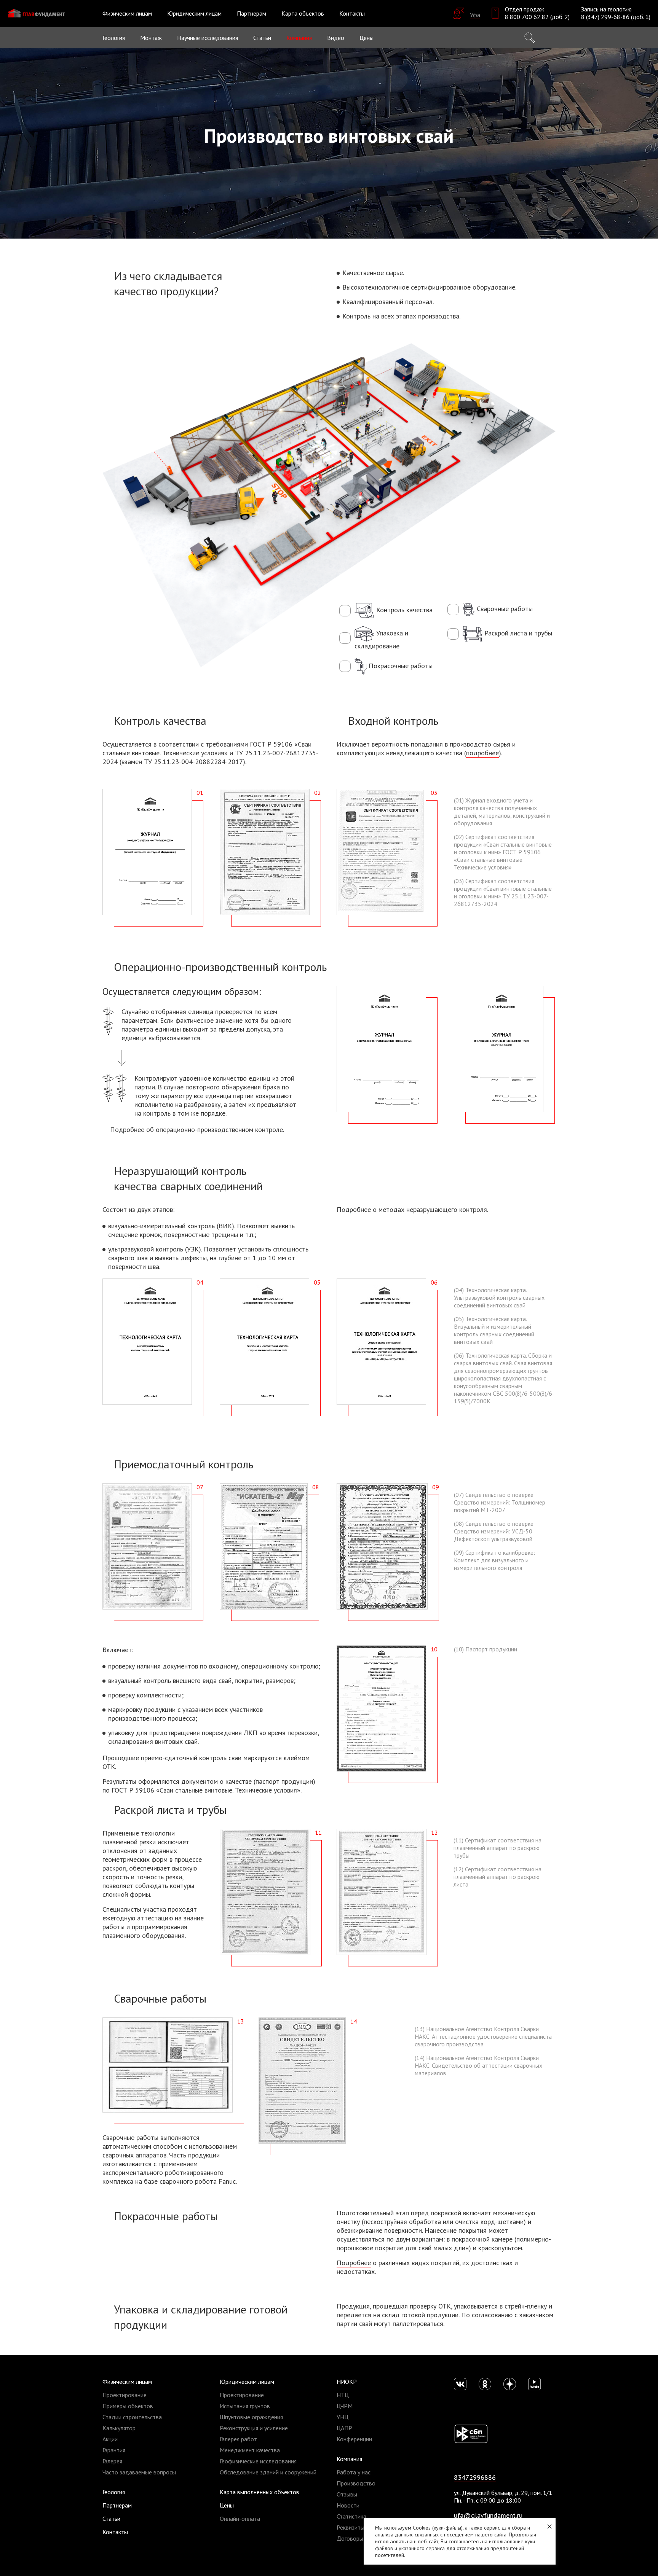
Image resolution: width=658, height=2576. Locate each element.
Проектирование (125, 2395)
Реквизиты (351, 2527)
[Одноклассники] (485, 2384)
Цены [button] (367, 38)
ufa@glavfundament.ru (488, 2515)
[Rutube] (534, 2384)
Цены (227, 2505)
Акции (110, 2439)
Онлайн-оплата (240, 2519)
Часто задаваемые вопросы (139, 2472)
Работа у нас (354, 2472)
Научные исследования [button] (208, 38)
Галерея (112, 2461)
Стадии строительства (132, 2417)
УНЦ (343, 2417)
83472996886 (475, 2477)
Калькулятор (119, 2428)
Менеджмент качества (250, 2450)
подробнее (482, 753)
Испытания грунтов (245, 2406)
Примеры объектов (128, 2406)
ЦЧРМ (345, 2406)
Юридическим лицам (247, 2382)
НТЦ (343, 2395)
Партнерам (252, 13)
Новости (348, 2505)
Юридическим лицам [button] (194, 13)
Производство (356, 2483)
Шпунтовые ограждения (251, 2417)
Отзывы (347, 2494)
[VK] (460, 2384)
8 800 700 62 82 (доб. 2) (537, 17)
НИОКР (347, 2382)
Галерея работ (238, 2439)
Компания (349, 2459)
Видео (336, 38)
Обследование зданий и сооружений (268, 2472)
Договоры (350, 2538)
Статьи (262, 38)
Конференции (354, 2439)
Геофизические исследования (258, 2461)
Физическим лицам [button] (127, 13)
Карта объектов (303, 13)
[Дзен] (510, 2384)
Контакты (352, 13)
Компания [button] (299, 38)
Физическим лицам (127, 2382)
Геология (114, 38)
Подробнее (127, 1130)
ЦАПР (344, 2428)
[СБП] (471, 2433)
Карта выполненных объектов (260, 2492)
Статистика (351, 2516)
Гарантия (114, 2450)
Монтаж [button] (151, 38)
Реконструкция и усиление (254, 2428)
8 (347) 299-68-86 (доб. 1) (616, 17)
